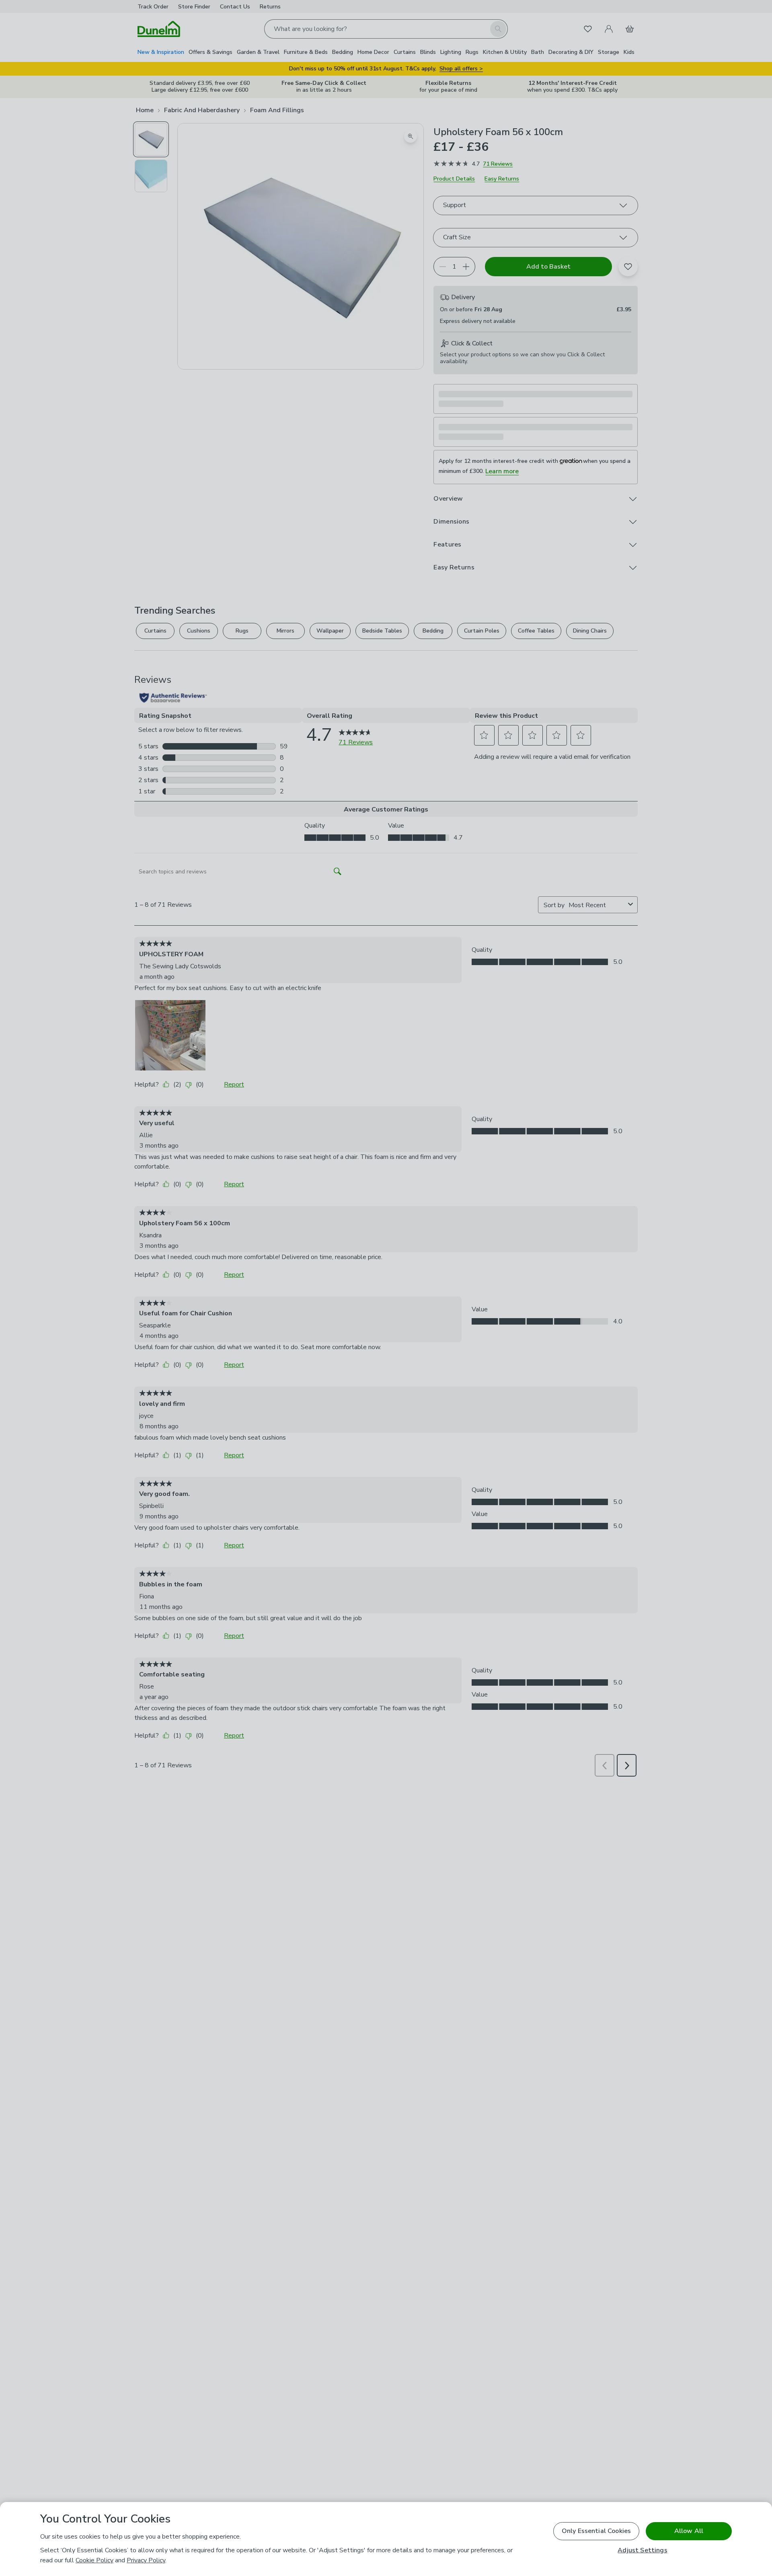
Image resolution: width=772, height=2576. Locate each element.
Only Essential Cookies (596, 2531)
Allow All (689, 2531)
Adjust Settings (642, 2550)
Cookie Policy (94, 2560)
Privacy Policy (146, 2560)
